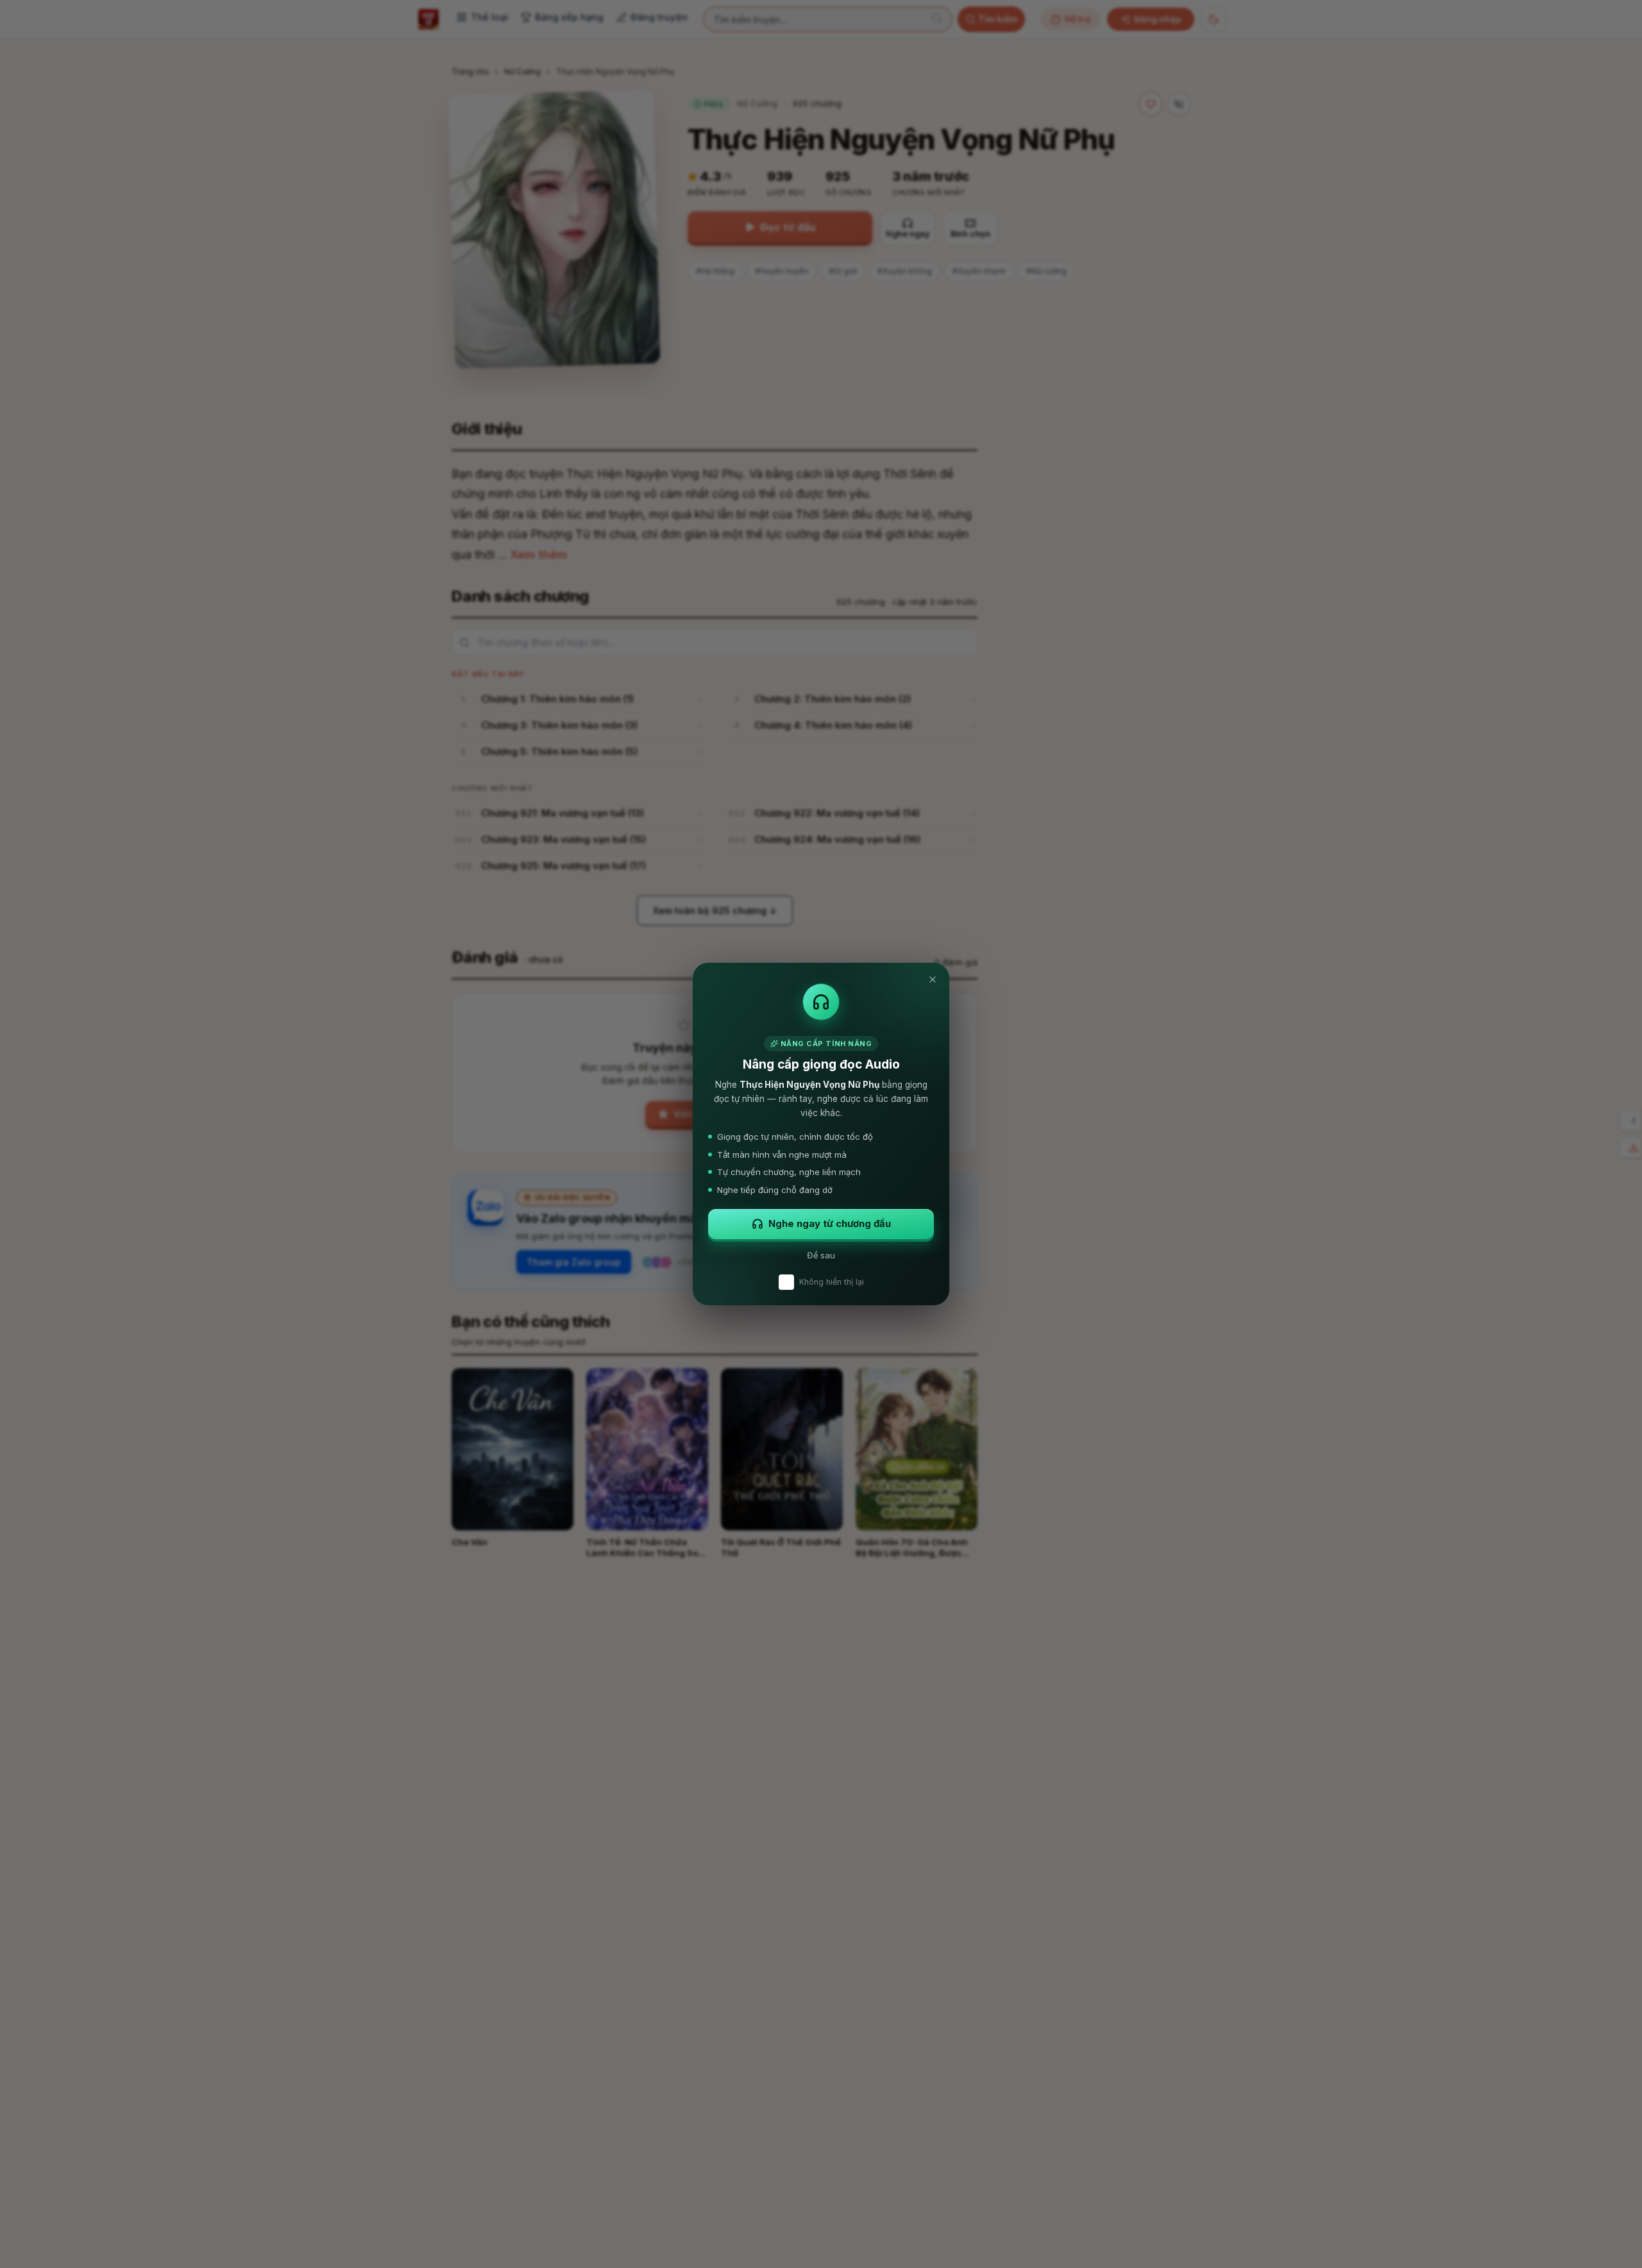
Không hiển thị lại (832, 1282)
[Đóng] (933, 979)
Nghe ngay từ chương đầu (830, 1223)
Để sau (821, 1255)
